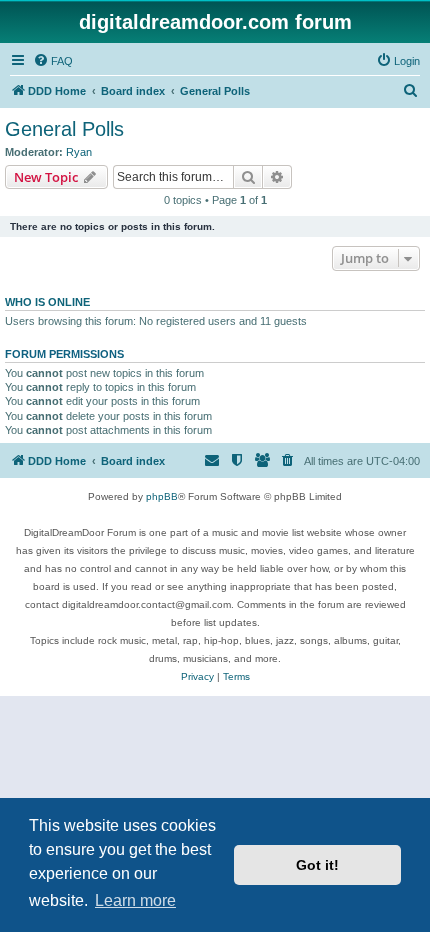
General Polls (64, 129)
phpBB (162, 496)
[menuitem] (53, 61)
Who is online (47, 302)
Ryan (79, 152)
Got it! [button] (317, 865)
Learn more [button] (135, 900)
